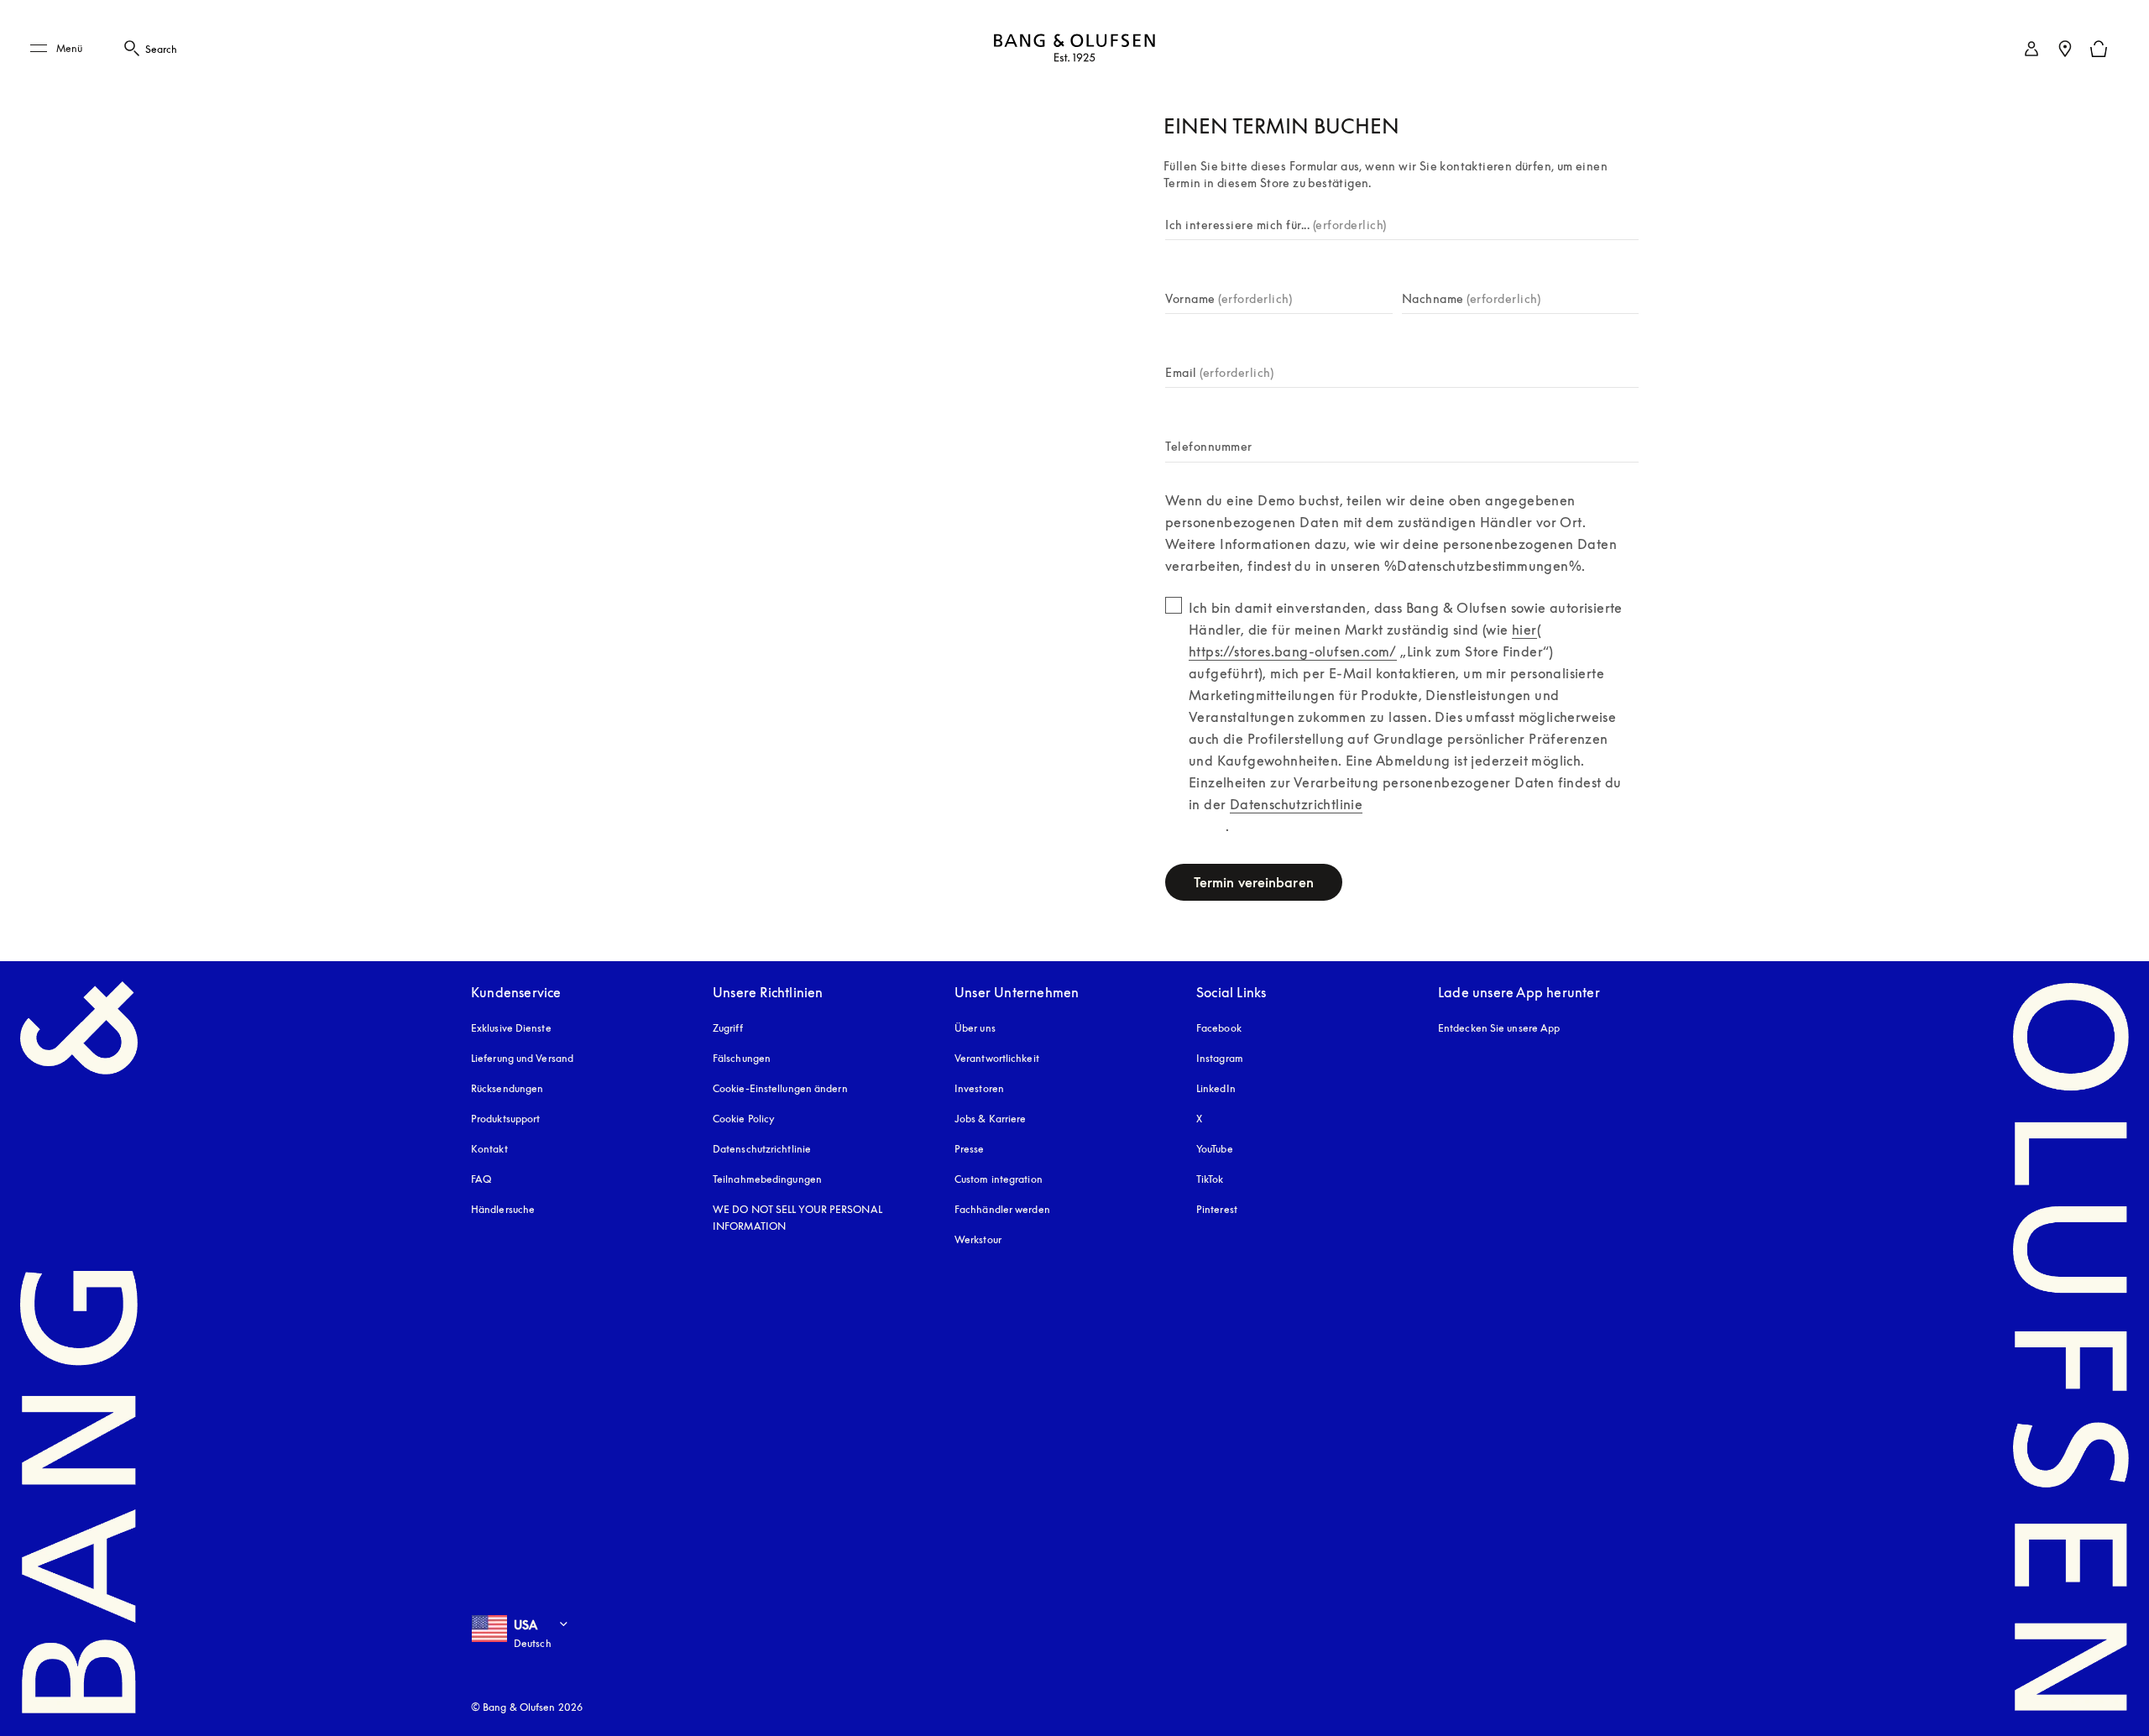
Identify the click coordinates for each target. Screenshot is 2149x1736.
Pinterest (1217, 1209)
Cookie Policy (744, 1119)
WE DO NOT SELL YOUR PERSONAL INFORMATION (797, 1218)
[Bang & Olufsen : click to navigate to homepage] (1074, 49)
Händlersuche (503, 1209)
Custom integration (999, 1179)
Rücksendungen (507, 1088)
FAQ (481, 1179)
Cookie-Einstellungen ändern (780, 1088)
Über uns (975, 1028)
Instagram (1220, 1058)
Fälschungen (742, 1058)
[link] (2031, 49)
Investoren (979, 1088)
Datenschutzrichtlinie (762, 1149)
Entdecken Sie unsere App (1499, 1028)
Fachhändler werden (1002, 1209)
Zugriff (729, 1028)
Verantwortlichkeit (997, 1058)
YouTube (1215, 1149)
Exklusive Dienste (511, 1028)
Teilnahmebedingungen (767, 1179)
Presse (970, 1149)
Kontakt (489, 1149)
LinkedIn (1216, 1088)
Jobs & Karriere (991, 1119)
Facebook (1219, 1028)
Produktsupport (505, 1119)
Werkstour (978, 1239)
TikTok (1210, 1179)
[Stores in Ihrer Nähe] (2065, 49)
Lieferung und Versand (522, 1058)
